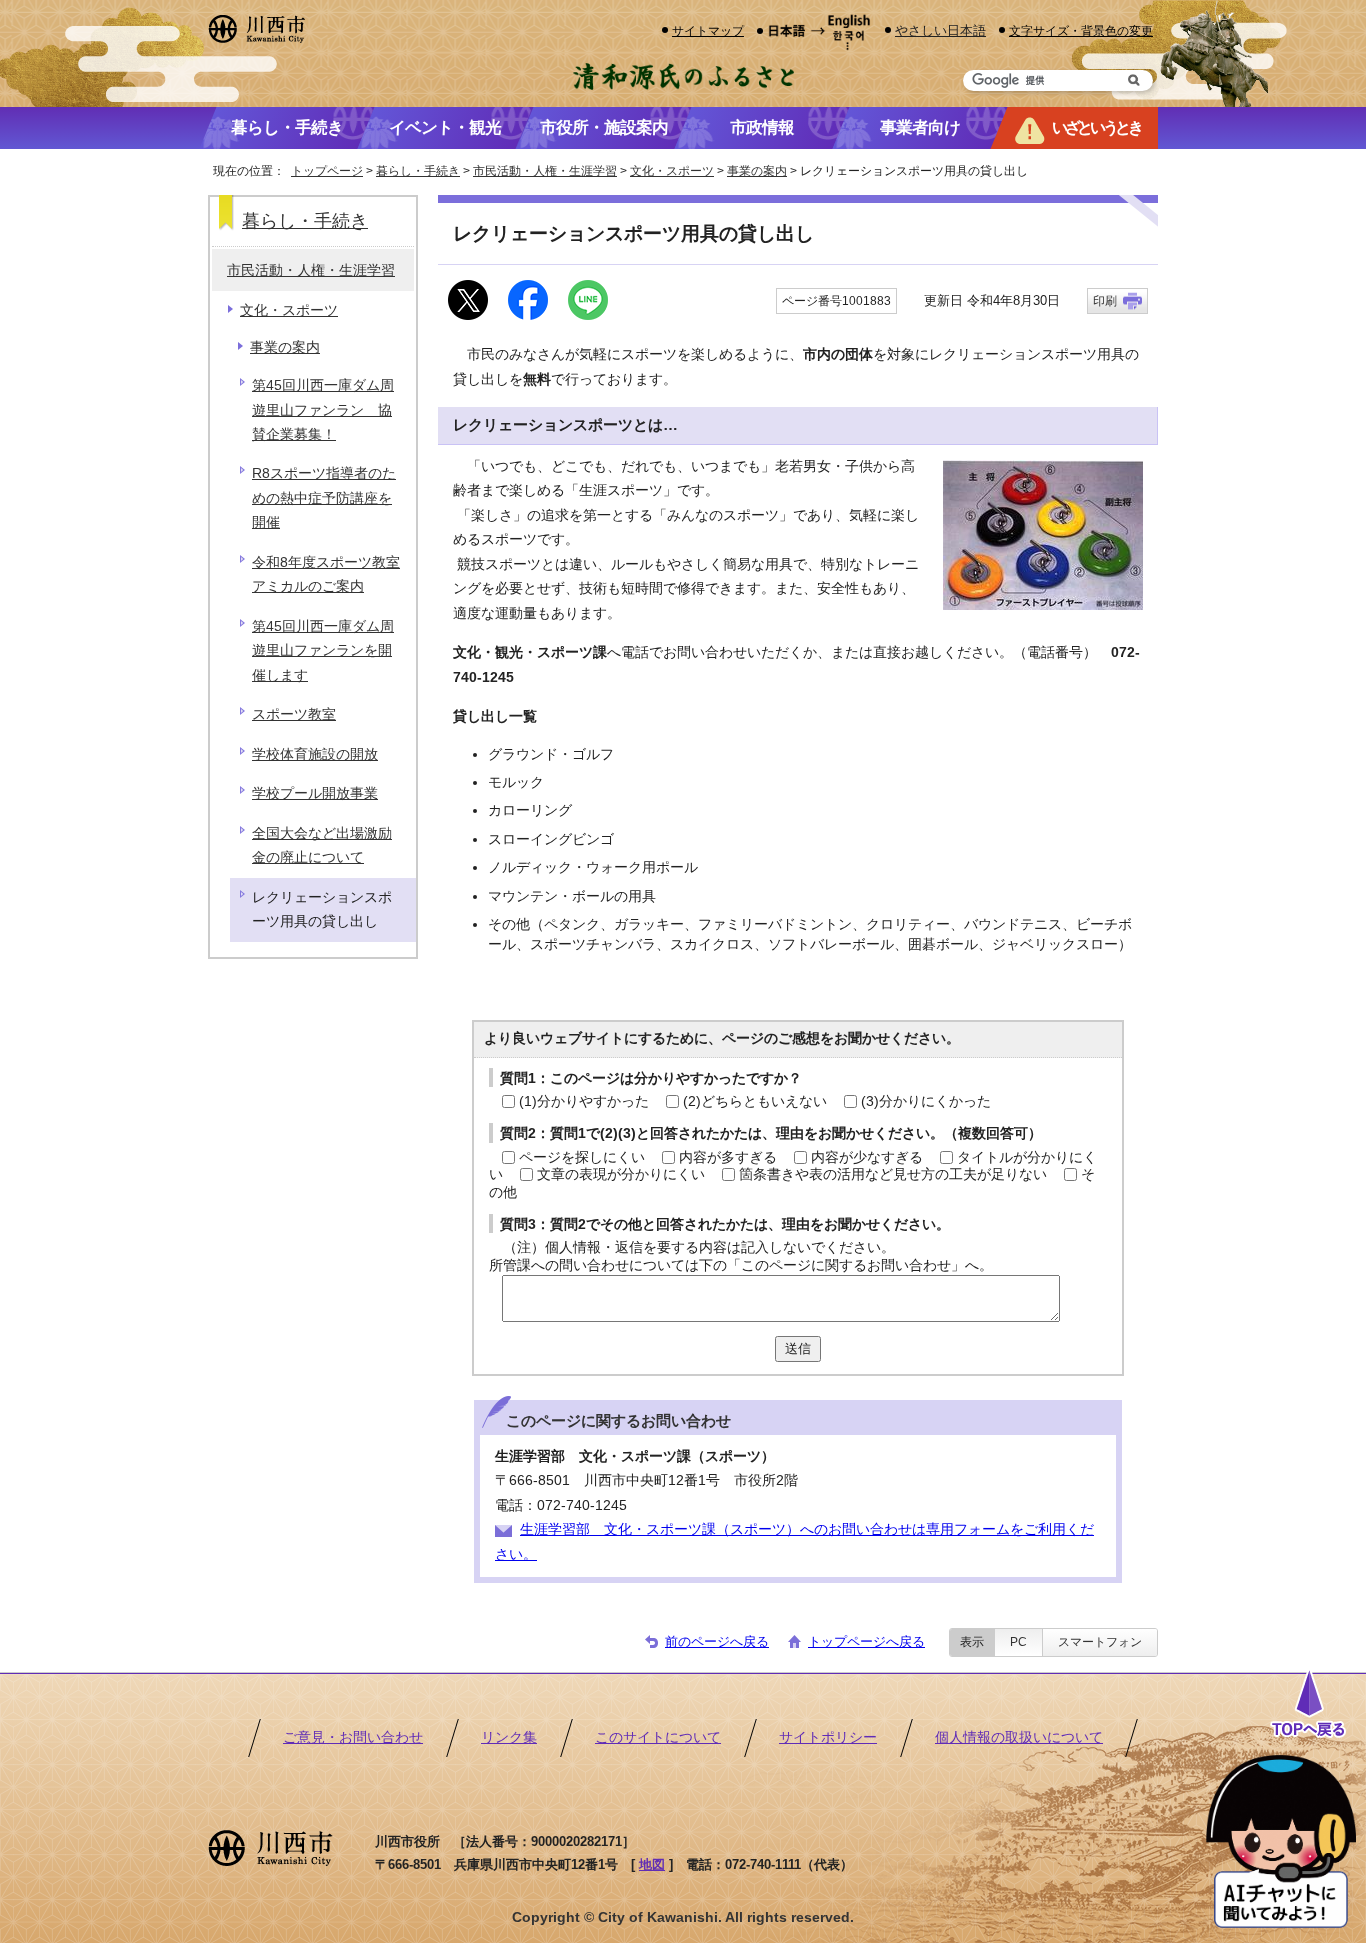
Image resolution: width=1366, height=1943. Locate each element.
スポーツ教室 (294, 714)
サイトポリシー (828, 1737)
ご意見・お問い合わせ (353, 1737)
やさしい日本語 (940, 30)
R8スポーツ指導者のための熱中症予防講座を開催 (324, 498)
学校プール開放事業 (315, 793)
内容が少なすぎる (867, 1157)
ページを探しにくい (582, 1157)
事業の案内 (757, 171)
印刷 (1105, 301)
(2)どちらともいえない (755, 1101)
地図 (652, 1864)
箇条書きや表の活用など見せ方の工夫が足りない (893, 1174)
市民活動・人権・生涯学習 (545, 171)
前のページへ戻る (717, 1641)
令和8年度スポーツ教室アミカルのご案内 (326, 574)
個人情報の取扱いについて (1019, 1737)
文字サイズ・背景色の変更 (1081, 30)
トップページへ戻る (866, 1641)
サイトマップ (708, 30)
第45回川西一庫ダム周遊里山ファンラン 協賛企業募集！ (323, 410)
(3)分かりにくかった (926, 1101)
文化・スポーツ (672, 171)
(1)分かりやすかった (584, 1101)
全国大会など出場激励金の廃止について (322, 845)
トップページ (327, 171)
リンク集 (509, 1737)
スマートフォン (1100, 1642)
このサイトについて (658, 1737)
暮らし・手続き (418, 171)
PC (1018, 1642)
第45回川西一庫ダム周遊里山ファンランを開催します (323, 651)
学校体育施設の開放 (315, 754)
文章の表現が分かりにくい (621, 1174)
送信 (798, 1348)
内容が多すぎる (728, 1157)
